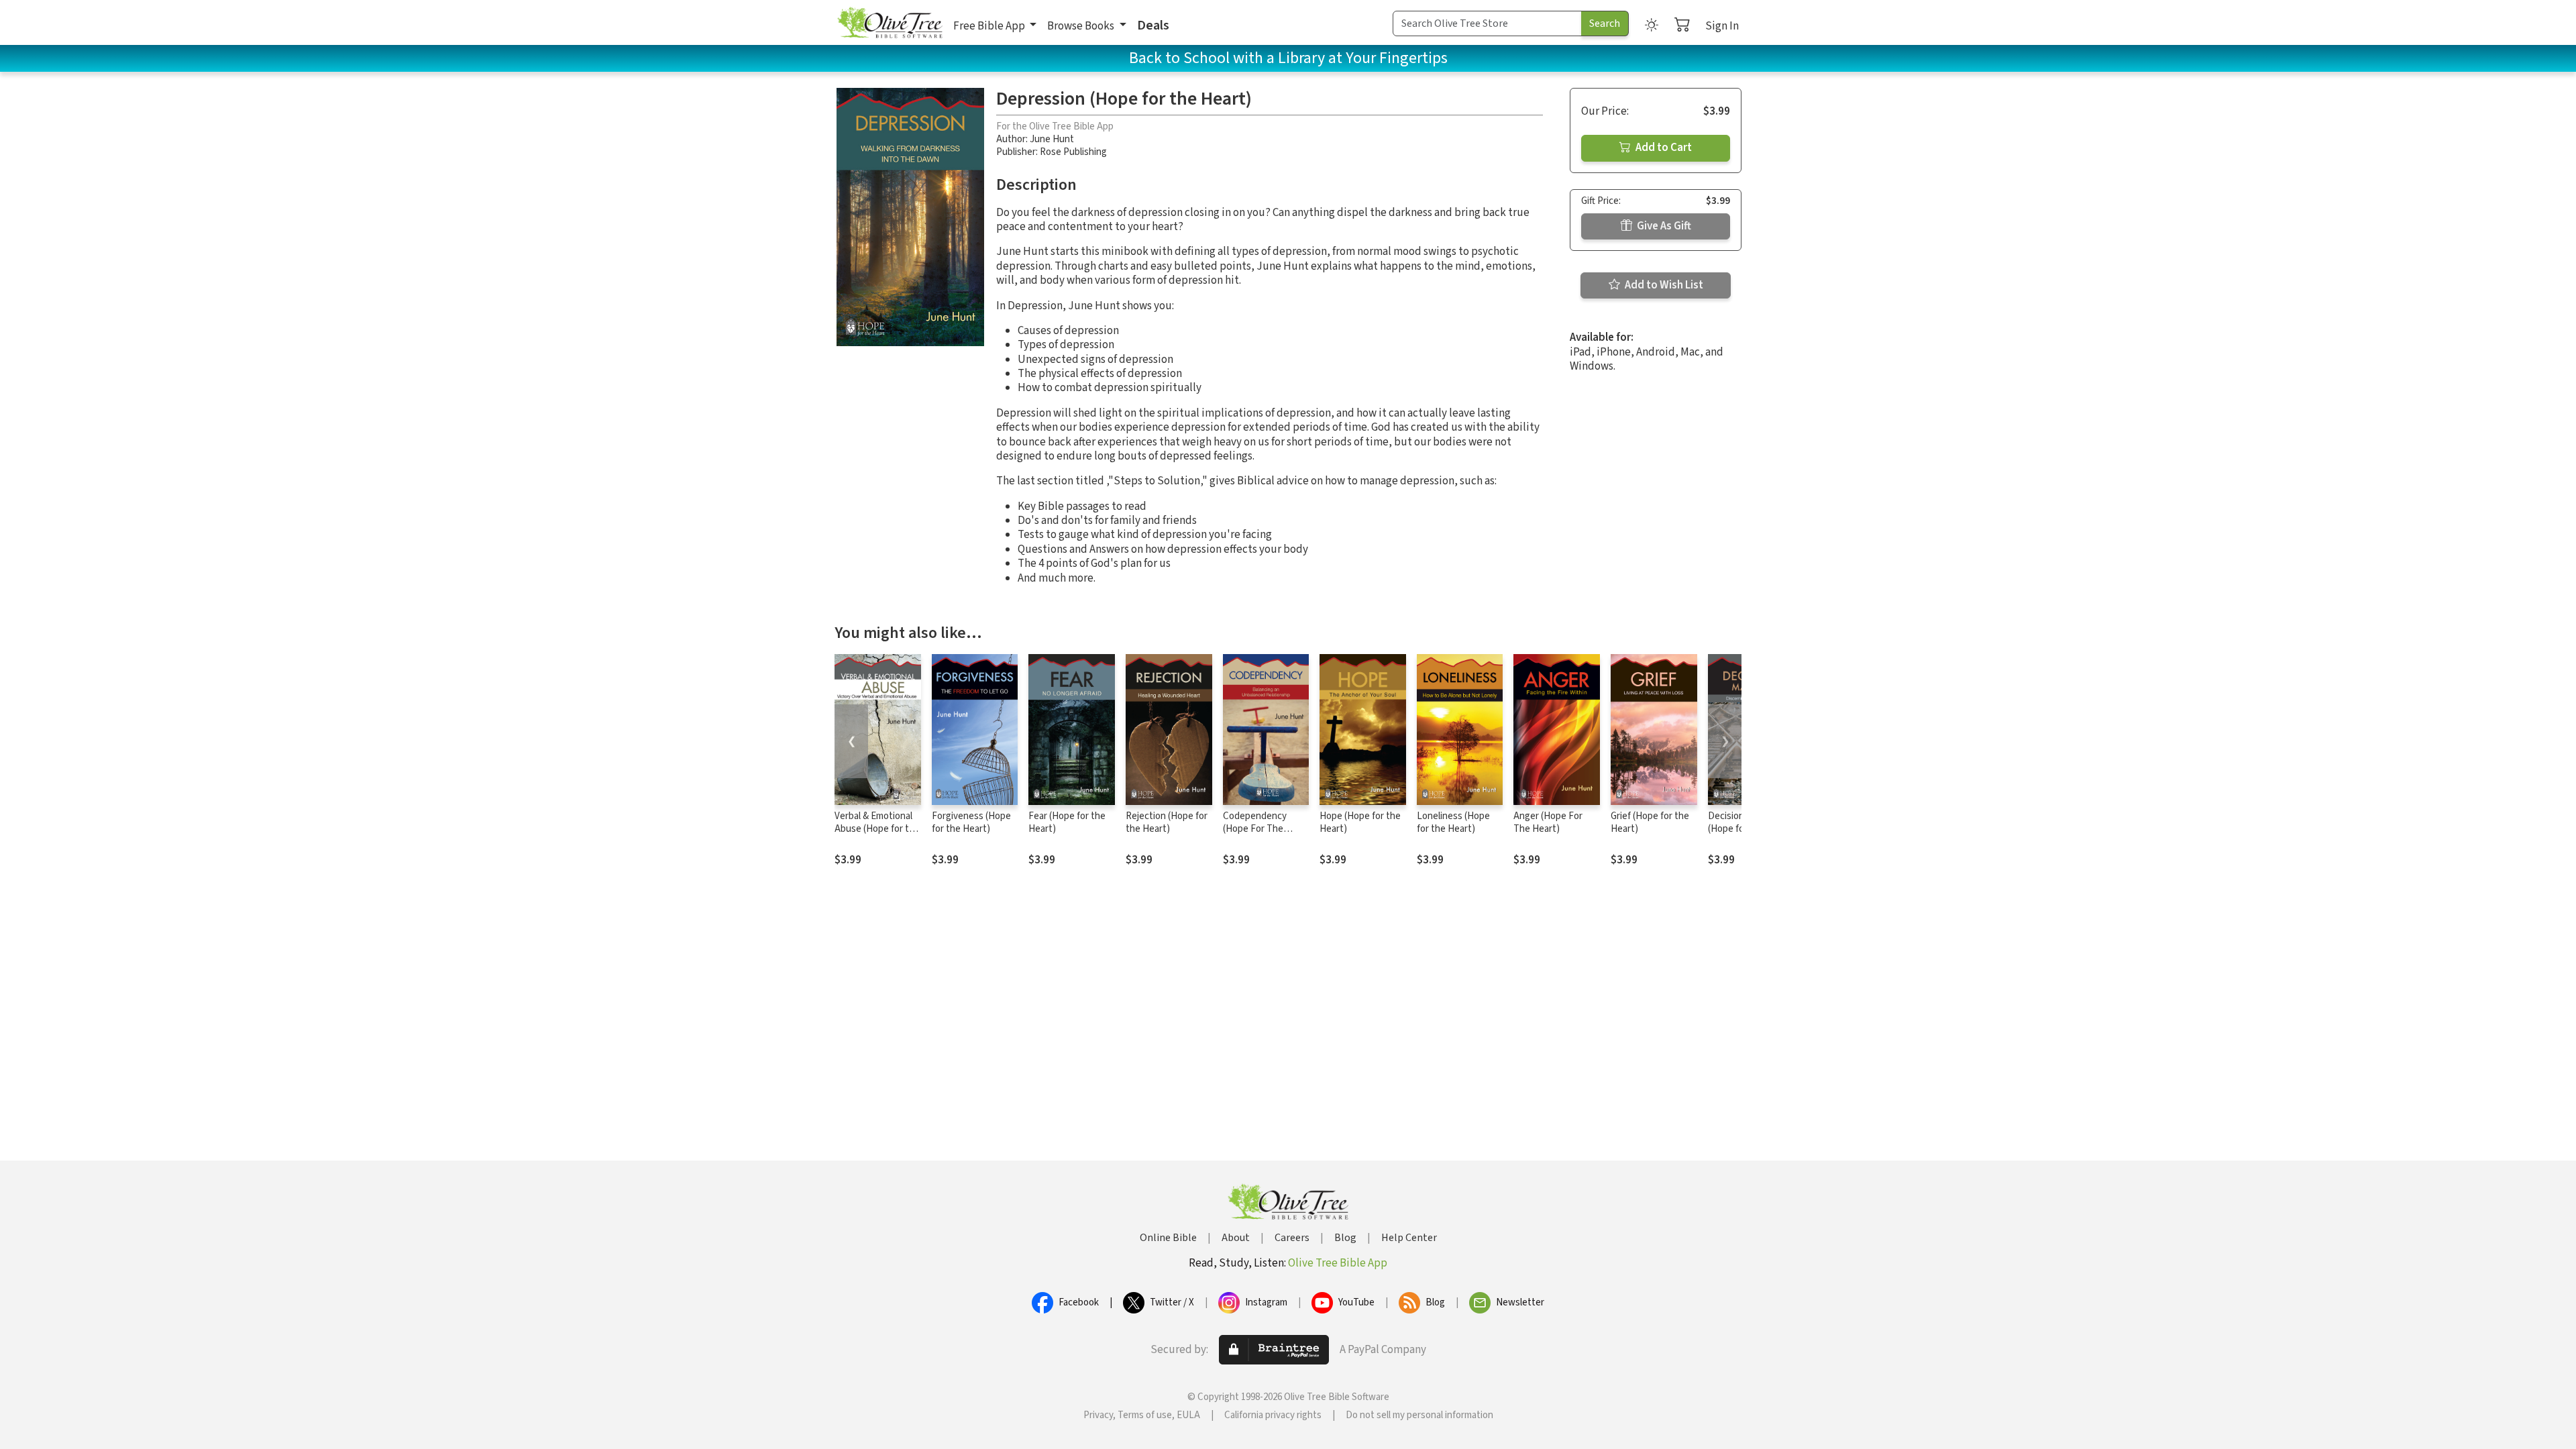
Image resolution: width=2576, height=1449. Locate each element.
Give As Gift (1663, 226)
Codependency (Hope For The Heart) (1255, 829)
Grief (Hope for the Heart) (1650, 822)
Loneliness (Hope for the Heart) (1453, 822)
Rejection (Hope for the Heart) (1167, 822)
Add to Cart (1663, 148)
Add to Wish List (1663, 285)
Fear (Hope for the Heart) (1067, 822)
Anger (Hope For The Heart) (1548, 822)
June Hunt (1052, 139)
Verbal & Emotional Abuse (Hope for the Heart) (877, 829)
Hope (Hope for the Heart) (1360, 822)
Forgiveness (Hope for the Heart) (971, 822)
